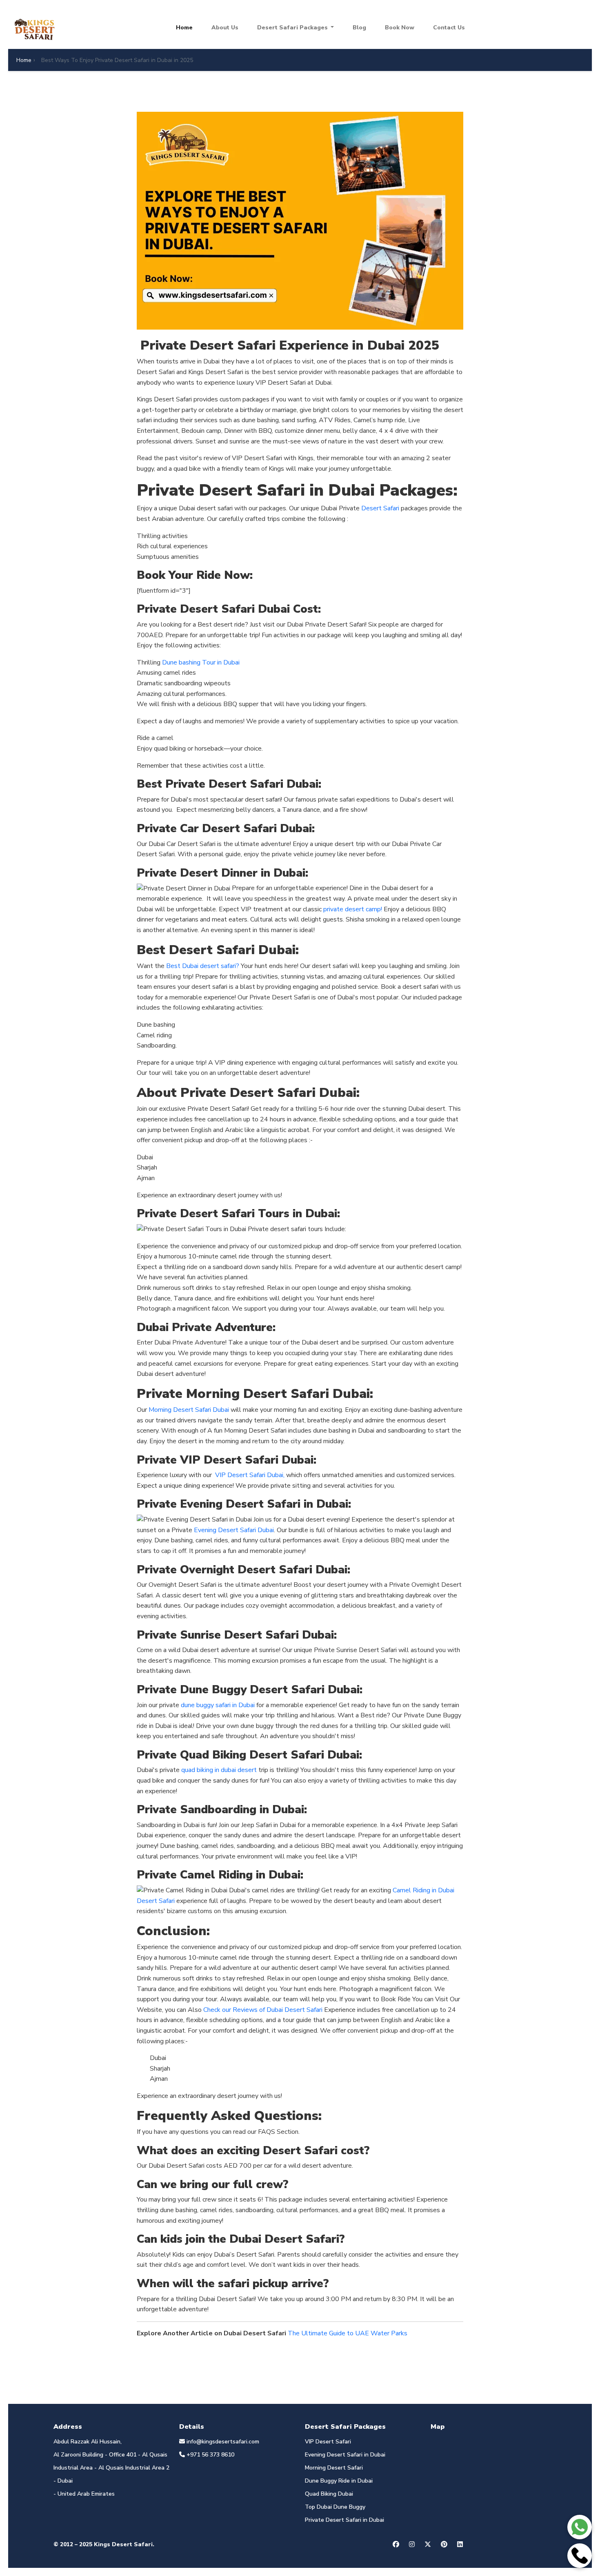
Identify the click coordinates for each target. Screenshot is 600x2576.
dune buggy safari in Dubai (218, 1705)
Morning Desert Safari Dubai (189, 1410)
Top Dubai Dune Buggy (335, 2507)
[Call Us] (580, 2556)
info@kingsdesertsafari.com (222, 2442)
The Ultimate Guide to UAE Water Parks (348, 2333)
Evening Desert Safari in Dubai (345, 2455)
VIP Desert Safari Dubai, (250, 1475)
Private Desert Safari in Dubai (344, 2520)
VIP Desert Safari (328, 2442)
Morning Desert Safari (334, 2468)
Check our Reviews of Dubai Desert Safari (263, 2010)
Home (184, 28)
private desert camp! (352, 909)
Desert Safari (380, 508)
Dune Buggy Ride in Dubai (339, 2481)
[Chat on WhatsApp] (580, 2527)
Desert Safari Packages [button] (293, 28)
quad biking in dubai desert (219, 1770)
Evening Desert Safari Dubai (234, 1530)
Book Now (400, 28)
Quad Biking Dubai (329, 2494)
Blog (359, 28)
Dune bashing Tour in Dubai (201, 662)
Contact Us (449, 28)
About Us (225, 28)
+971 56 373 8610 (210, 2455)
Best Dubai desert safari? (203, 966)
